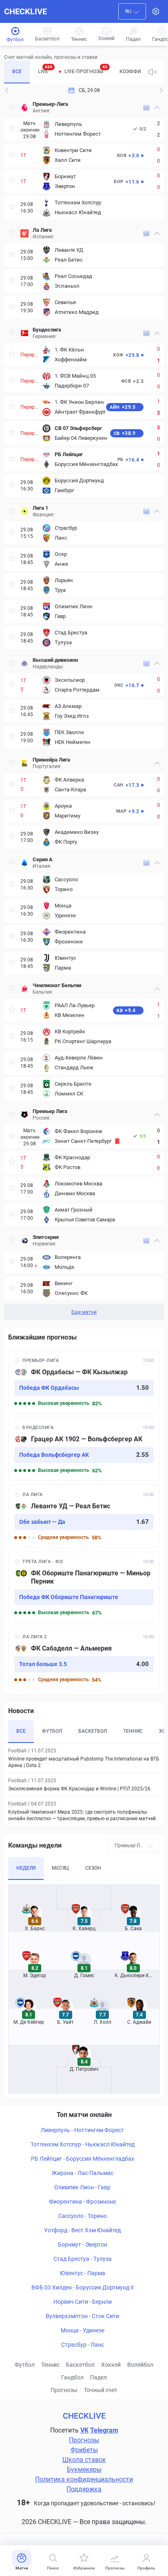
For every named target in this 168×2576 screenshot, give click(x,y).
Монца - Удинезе (83, 2330)
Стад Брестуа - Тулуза (83, 2259)
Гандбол (72, 2377)
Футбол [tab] (52, 1731)
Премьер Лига (50, 1111)
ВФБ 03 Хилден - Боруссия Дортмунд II (83, 2287)
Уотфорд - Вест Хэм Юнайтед (82, 2230)
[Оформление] (156, 11)
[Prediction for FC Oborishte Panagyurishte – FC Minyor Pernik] (84, 1587)
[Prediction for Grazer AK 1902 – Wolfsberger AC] (84, 1449)
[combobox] (132, 11)
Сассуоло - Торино (83, 2216)
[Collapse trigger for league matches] (157, 108)
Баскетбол (80, 2365)
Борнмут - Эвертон (83, 2244)
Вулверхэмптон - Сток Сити (82, 2316)
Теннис (50, 2365)
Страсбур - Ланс (83, 2345)
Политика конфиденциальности (84, 2479)
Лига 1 (40, 508)
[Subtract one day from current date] (161, 90)
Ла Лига (42, 230)
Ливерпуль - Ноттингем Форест (82, 2130)
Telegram (104, 2430)
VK (84, 2430)
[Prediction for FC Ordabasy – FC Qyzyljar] (84, 1382)
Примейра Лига (51, 760)
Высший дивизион (55, 660)
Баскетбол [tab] (93, 1731)
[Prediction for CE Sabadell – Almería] (84, 1658)
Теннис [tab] (133, 1731)
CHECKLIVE (25, 11)
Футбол (25, 2365)
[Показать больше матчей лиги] (146, 108)
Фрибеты (84, 2450)
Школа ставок (84, 2460)
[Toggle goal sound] (153, 72)
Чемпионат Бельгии (57, 985)
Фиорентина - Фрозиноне (82, 2202)
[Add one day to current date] (7, 90)
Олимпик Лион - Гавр (82, 2187)
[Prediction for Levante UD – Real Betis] (84, 1516)
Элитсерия (46, 1237)
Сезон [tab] (93, 1868)
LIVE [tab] (45, 69)
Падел (98, 2377)
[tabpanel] (84, 709)
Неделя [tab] (26, 1868)
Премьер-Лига (50, 104)
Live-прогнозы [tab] (86, 69)
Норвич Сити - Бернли (83, 2302)
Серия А (43, 859)
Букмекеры (84, 2470)
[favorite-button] (12, 108)
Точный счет (101, 2390)
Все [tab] (17, 72)
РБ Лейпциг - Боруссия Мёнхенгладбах (83, 2159)
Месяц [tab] (60, 1868)
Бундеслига (47, 330)
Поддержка (84, 2489)
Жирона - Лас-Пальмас (83, 2173)
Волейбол (140, 2365)
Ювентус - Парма (83, 2273)
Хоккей (111, 2365)
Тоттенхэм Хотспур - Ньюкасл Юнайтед (83, 2144)
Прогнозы (64, 2390)
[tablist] (73, 72)
